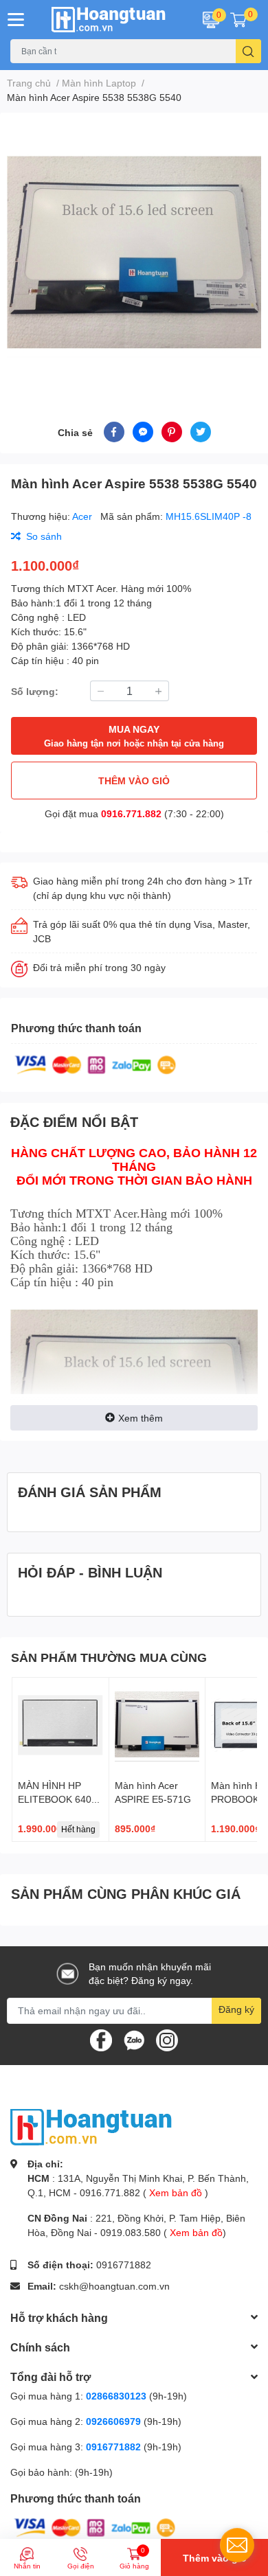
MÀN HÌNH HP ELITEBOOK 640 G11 (55, 1799)
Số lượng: (35, 691)
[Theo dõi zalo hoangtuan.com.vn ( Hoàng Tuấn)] (134, 2039)
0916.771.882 (131, 813)
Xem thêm (141, 1418)
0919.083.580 (131, 2232)
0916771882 (124, 2265)
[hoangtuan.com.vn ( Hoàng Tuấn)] (112, 20)
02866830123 (116, 2396)
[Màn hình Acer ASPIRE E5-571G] (157, 1726)
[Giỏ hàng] (238, 19)
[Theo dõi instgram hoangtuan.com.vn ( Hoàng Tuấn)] (167, 2039)
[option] (134, 251)
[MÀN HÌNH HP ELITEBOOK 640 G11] (60, 1726)
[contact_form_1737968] (237, 2545)
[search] (248, 51)
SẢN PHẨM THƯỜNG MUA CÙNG (109, 1657)
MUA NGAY (134, 736)
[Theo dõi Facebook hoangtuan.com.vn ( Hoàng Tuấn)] (101, 2039)
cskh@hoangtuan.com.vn (114, 2286)
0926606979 (113, 2421)
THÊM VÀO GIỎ (134, 780)
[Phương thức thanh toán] (96, 1064)
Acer (83, 516)
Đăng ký (236, 2009)
